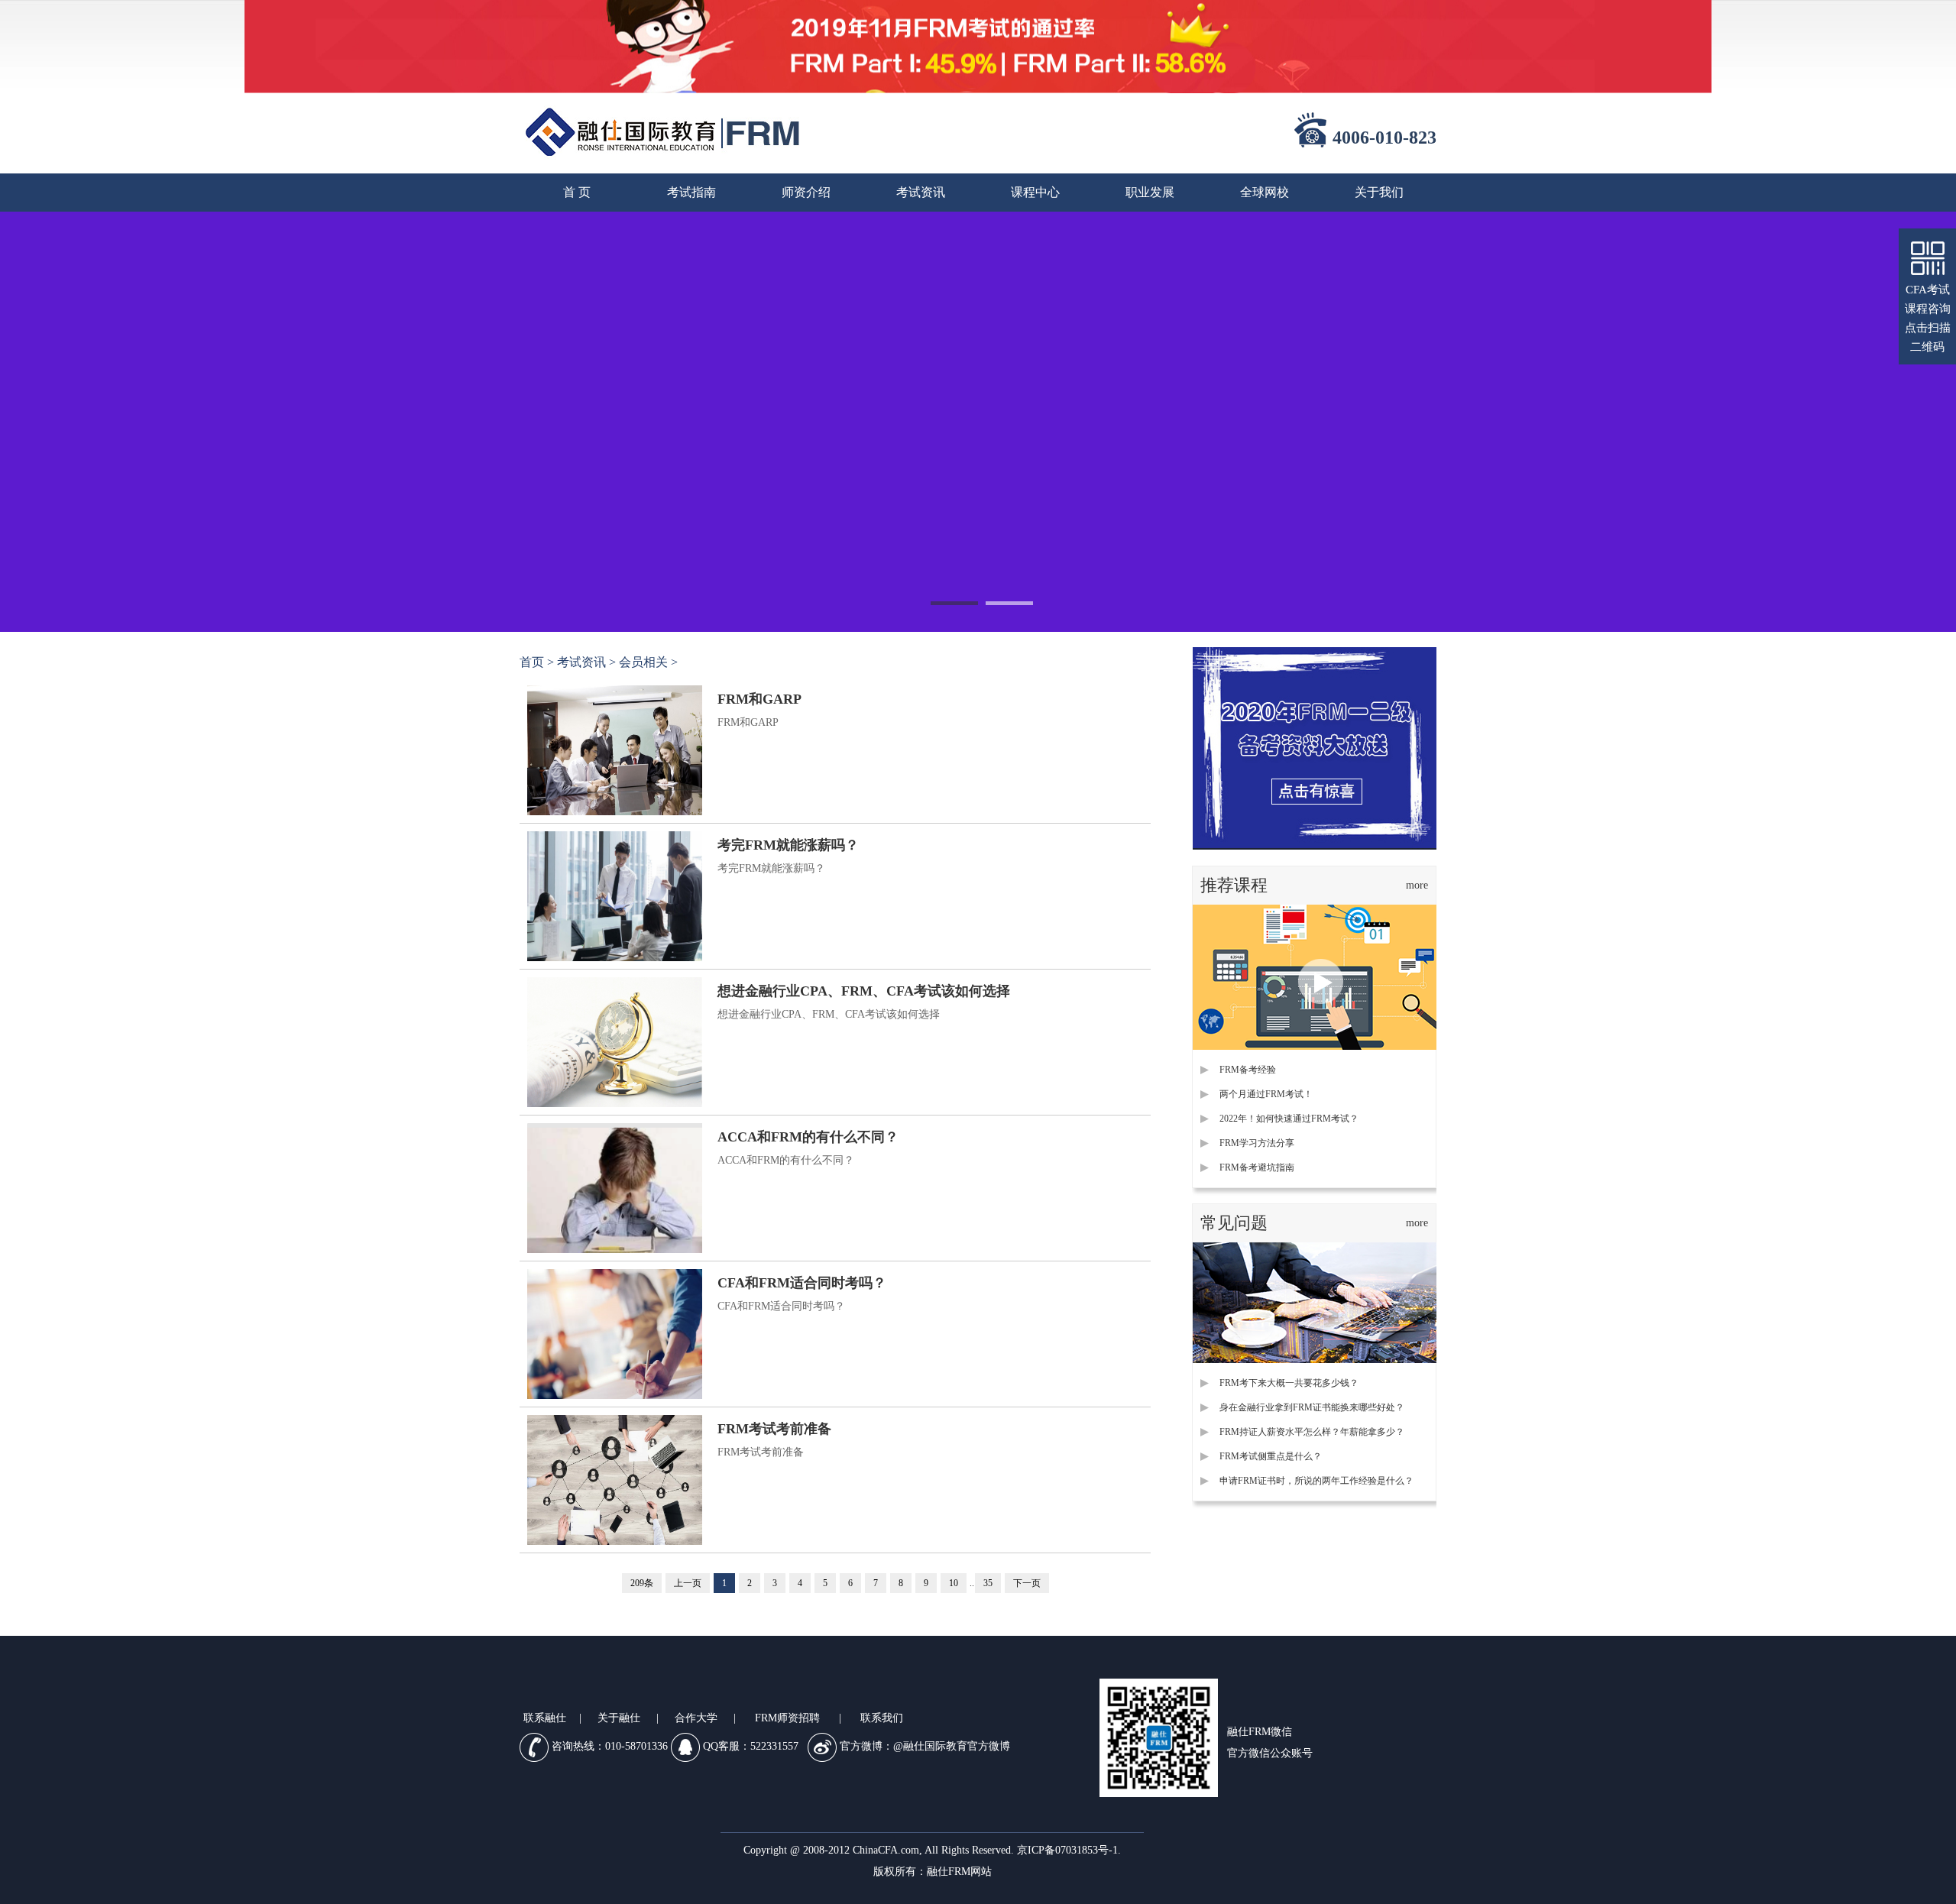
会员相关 (643, 662)
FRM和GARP (759, 699)
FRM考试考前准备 (774, 1429)
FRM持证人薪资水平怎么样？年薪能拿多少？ (1312, 1432)
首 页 (577, 192)
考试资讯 (921, 192)
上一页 (688, 1583)
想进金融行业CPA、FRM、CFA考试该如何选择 (864, 991)
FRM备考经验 (1248, 1070)
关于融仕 (619, 1718)
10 (954, 1583)
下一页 (1027, 1583)
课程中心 (1035, 192)
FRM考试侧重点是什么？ (1271, 1456)
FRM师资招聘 (787, 1718)
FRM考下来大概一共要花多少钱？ (1289, 1383)
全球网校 (1265, 192)
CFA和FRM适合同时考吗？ (802, 1283)
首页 (532, 662)
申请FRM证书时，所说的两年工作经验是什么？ (1316, 1481)
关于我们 (1379, 192)
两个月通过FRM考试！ (1266, 1094)
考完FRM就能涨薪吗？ (788, 845)
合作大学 (696, 1718)
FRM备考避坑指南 (1257, 1167)
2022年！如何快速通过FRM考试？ (1289, 1119)
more (1417, 885)
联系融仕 (545, 1718)
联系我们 (882, 1718)
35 (988, 1583)
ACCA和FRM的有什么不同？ (808, 1137)
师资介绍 (806, 192)
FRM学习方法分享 (1257, 1143)
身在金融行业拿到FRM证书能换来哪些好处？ (1312, 1407)
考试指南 (691, 192)
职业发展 (1150, 192)
